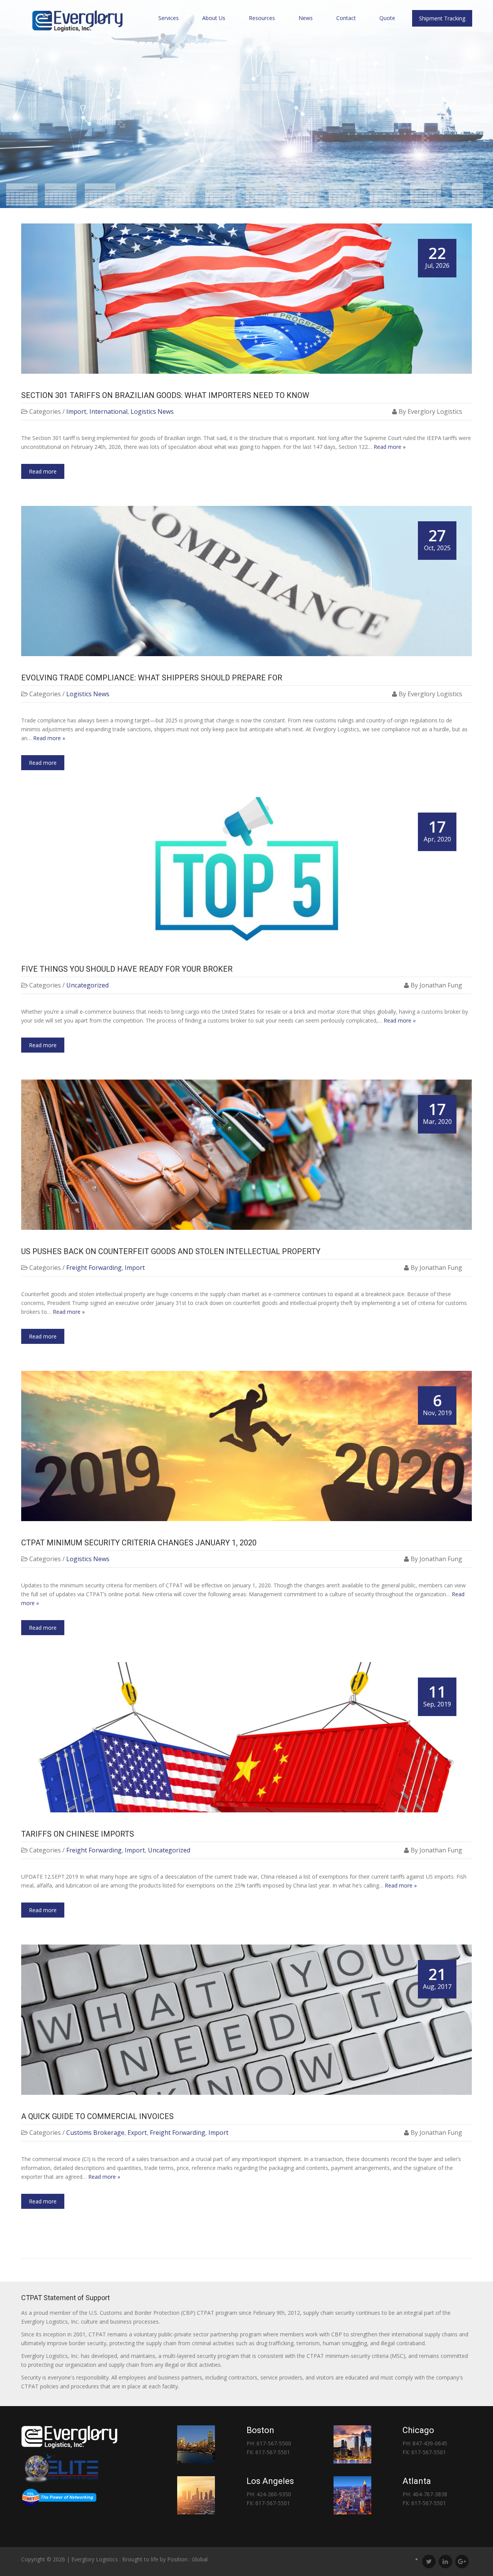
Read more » (390, 447)
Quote (387, 18)
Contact (346, 18)
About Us (214, 18)
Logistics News (152, 411)
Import (76, 411)
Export (137, 2133)
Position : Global (187, 2559)
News (306, 18)
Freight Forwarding (94, 1268)
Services (169, 18)
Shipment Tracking (442, 18)
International (108, 411)
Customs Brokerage (95, 2133)
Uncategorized (87, 985)
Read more (43, 471)
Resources (262, 18)
